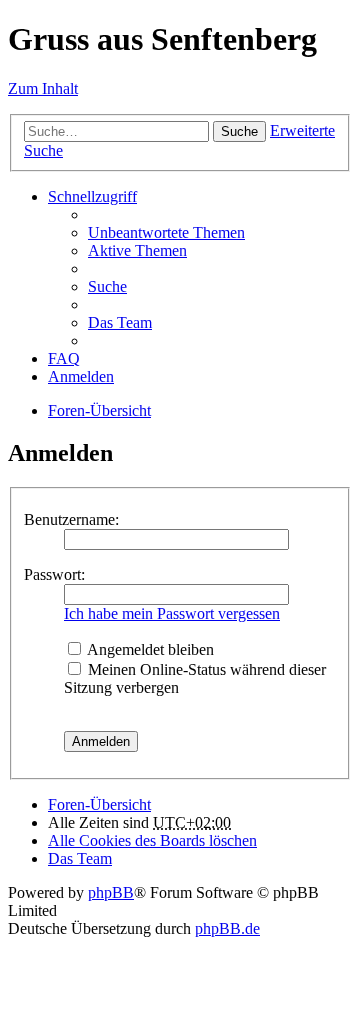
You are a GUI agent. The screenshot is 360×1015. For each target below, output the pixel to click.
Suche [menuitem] (107, 286)
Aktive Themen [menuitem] (137, 250)
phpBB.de (227, 928)
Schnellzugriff (92, 196)
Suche (239, 131)
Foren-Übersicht (99, 410)
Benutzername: (71, 519)
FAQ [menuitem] (64, 358)
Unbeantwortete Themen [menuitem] (166, 232)
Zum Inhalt (43, 88)
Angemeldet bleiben (149, 649)
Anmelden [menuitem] (81, 376)
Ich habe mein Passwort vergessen (172, 613)
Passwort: (54, 574)
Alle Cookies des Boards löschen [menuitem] (152, 840)
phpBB (111, 892)
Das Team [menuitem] (120, 322)
